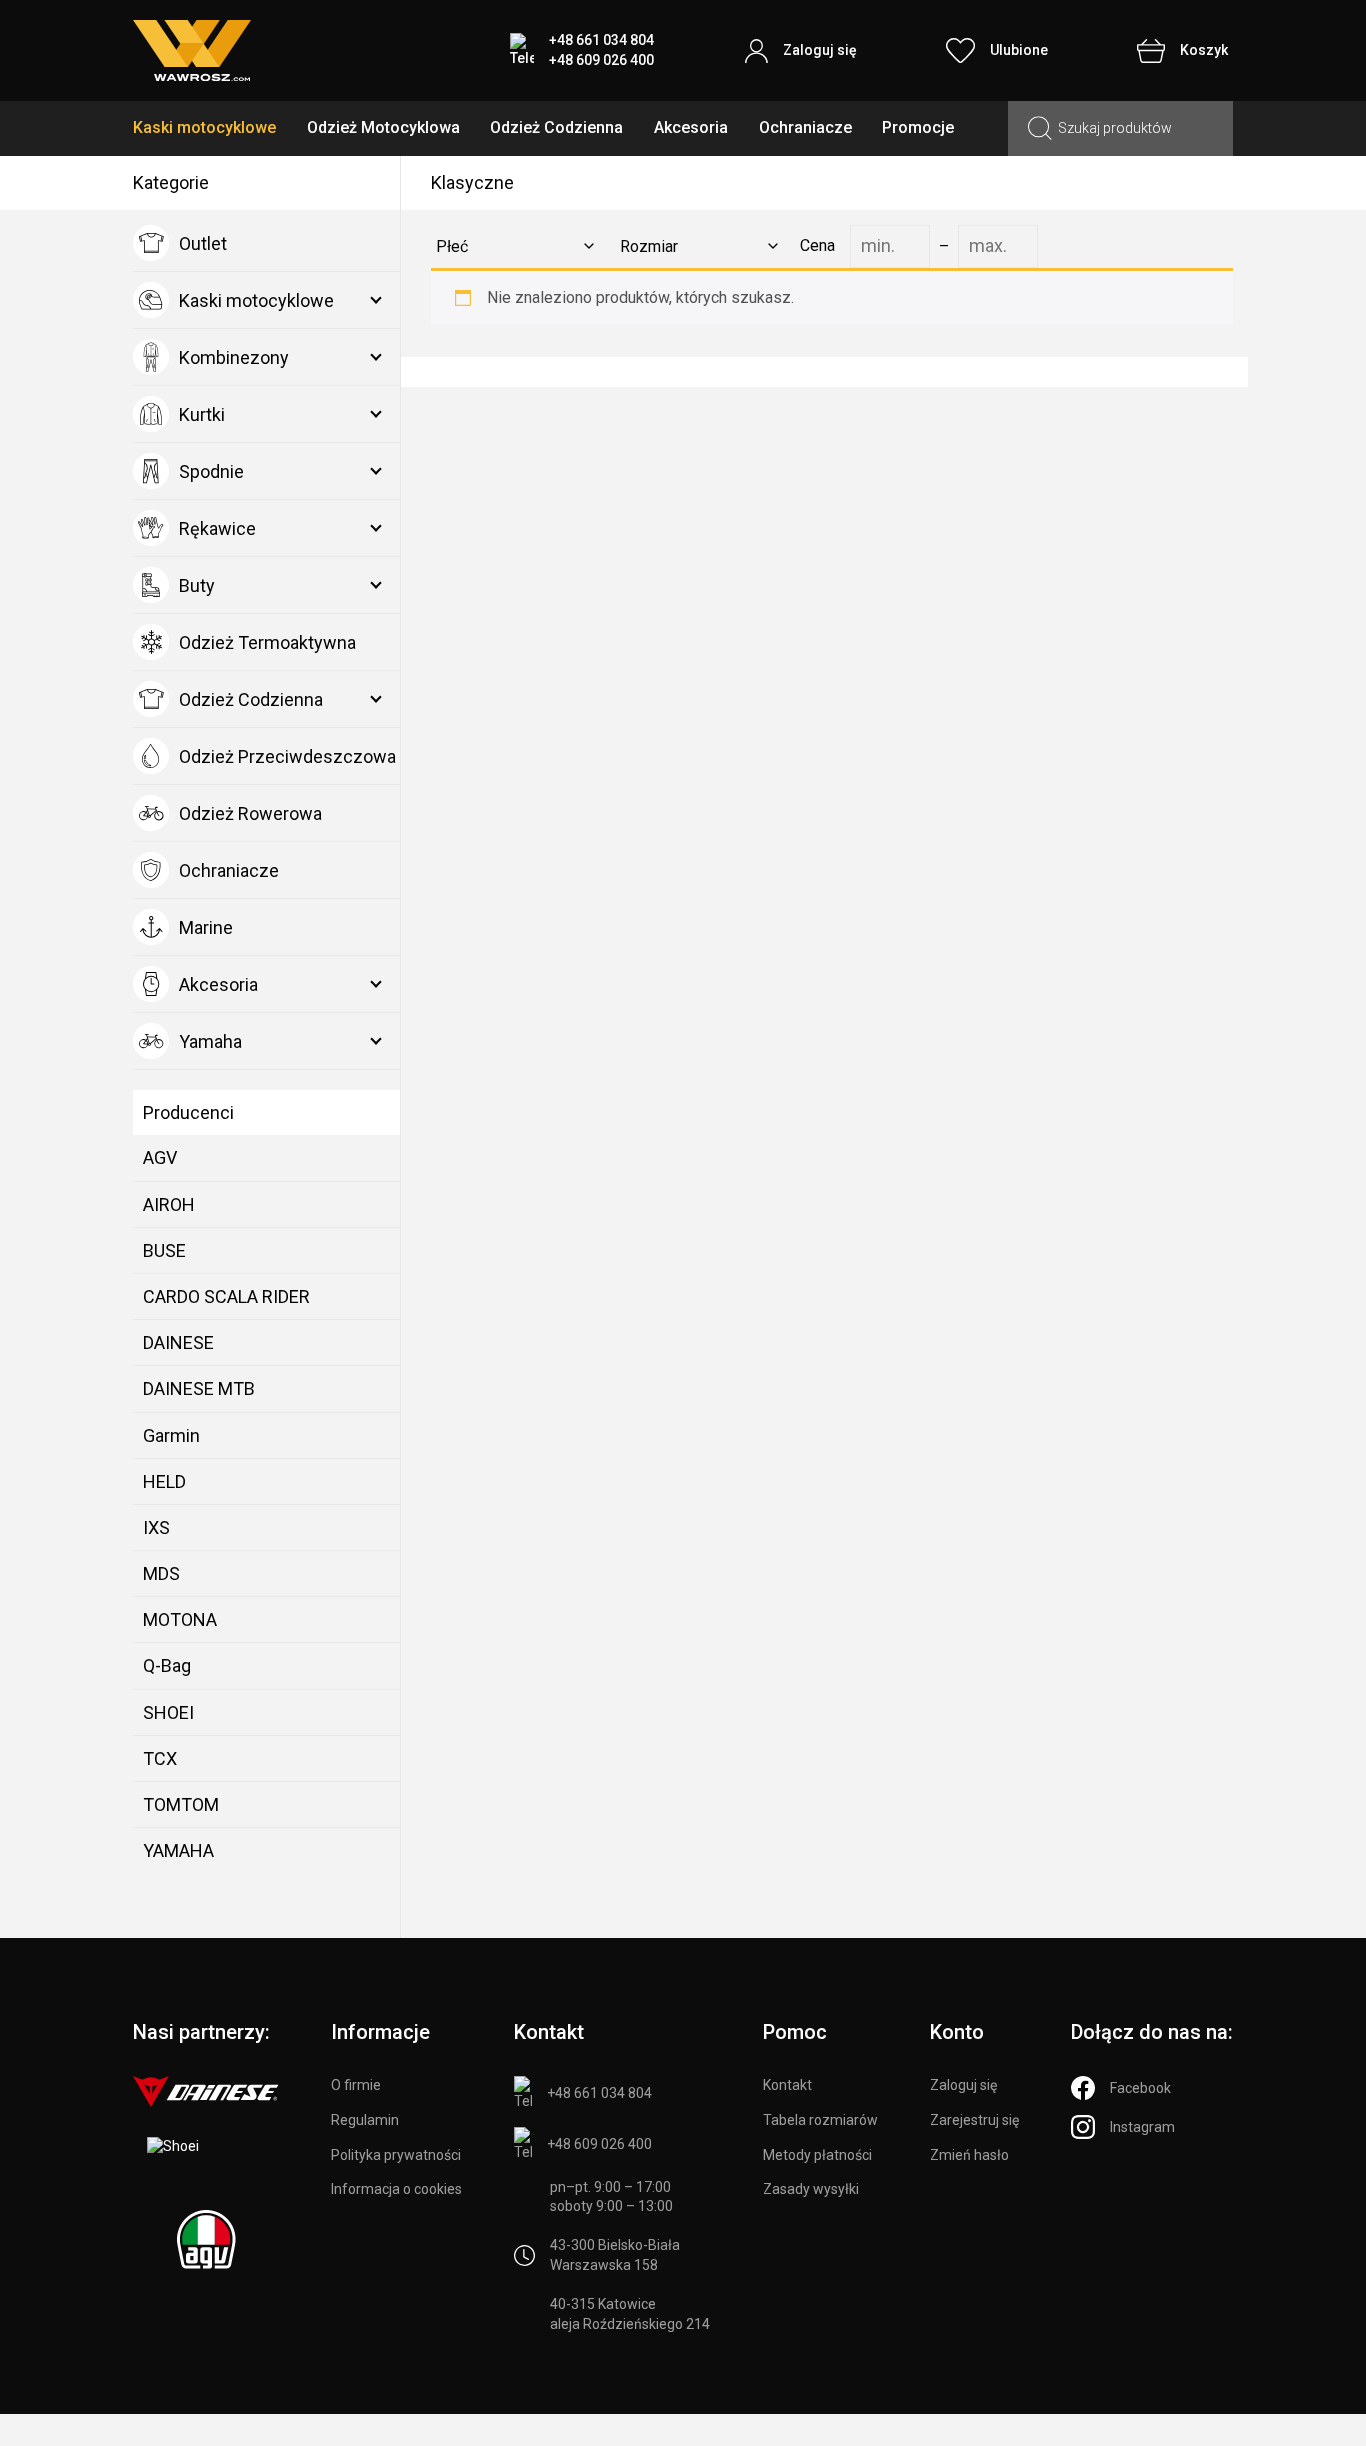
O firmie (356, 2085)
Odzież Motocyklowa (383, 127)
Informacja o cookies (396, 2189)
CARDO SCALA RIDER (226, 1296)
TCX (160, 1758)
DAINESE (178, 1342)
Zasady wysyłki (811, 2189)
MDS (161, 1573)
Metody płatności (817, 2155)
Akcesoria (691, 127)
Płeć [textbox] (452, 246)
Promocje (918, 127)
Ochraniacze (805, 127)
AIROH (169, 1204)
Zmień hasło (969, 2155)
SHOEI (168, 1712)
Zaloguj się (963, 2085)
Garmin (171, 1435)
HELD (164, 1481)
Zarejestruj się (974, 2120)
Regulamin (365, 2120)
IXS (156, 1527)
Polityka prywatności (396, 2155)
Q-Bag (167, 1665)
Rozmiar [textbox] (649, 246)
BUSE (164, 1250)
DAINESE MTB (199, 1388)
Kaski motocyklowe (204, 127)
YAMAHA (178, 1850)
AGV (160, 1157)
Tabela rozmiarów (820, 2120)
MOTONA (180, 1619)
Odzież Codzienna (556, 127)
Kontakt (787, 2085)
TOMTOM (181, 1804)
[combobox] (511, 246)
